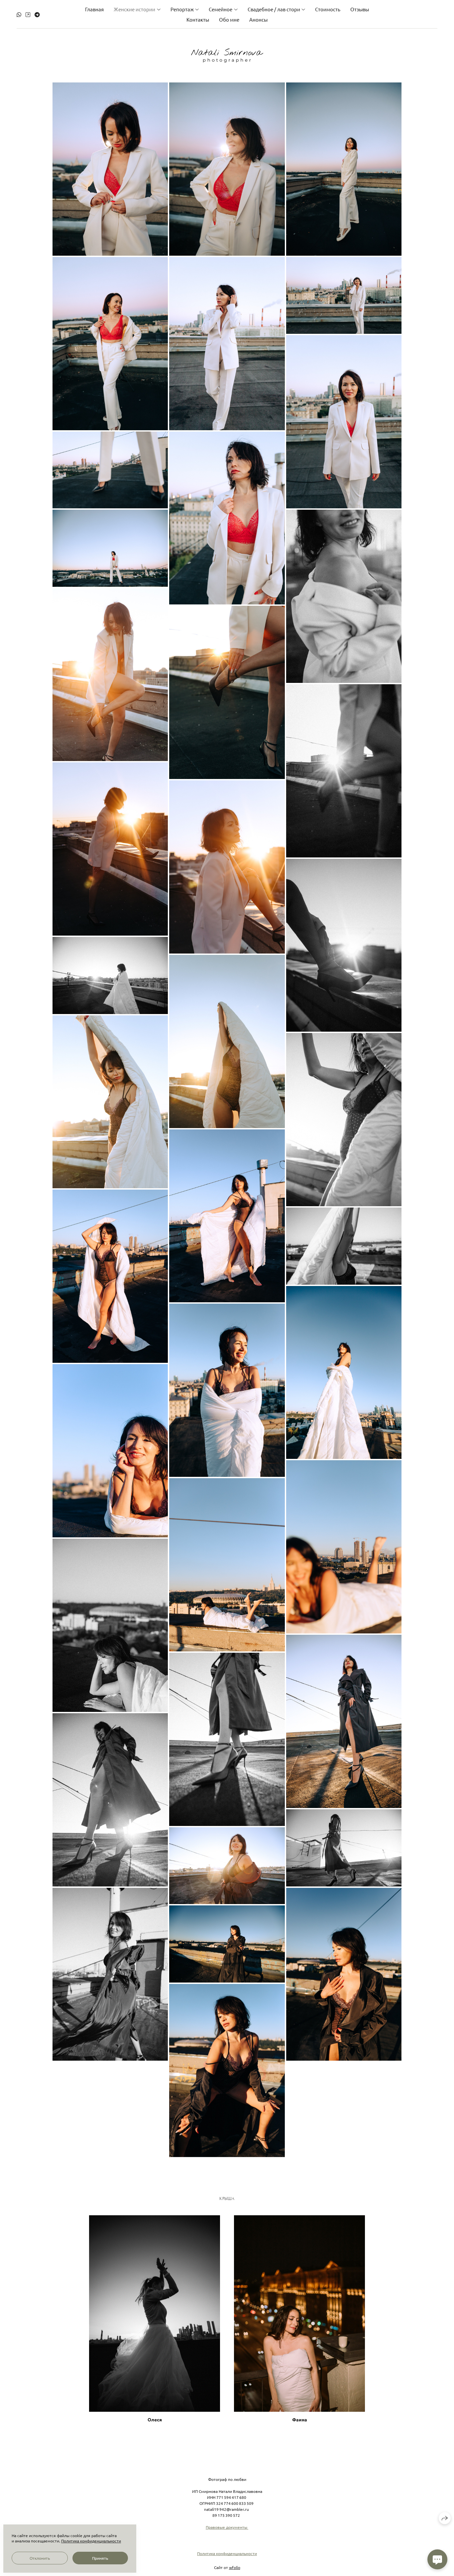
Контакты (198, 19)
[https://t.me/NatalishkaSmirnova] (37, 14)
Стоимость (328, 9)
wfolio (235, 2567)
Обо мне (229, 19)
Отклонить (40, 2558)
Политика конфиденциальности (227, 2553)
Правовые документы (227, 2527)
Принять (100, 2558)
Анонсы (258, 19)
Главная (94, 9)
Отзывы (360, 9)
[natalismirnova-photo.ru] (227, 56)
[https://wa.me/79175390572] (19, 14)
